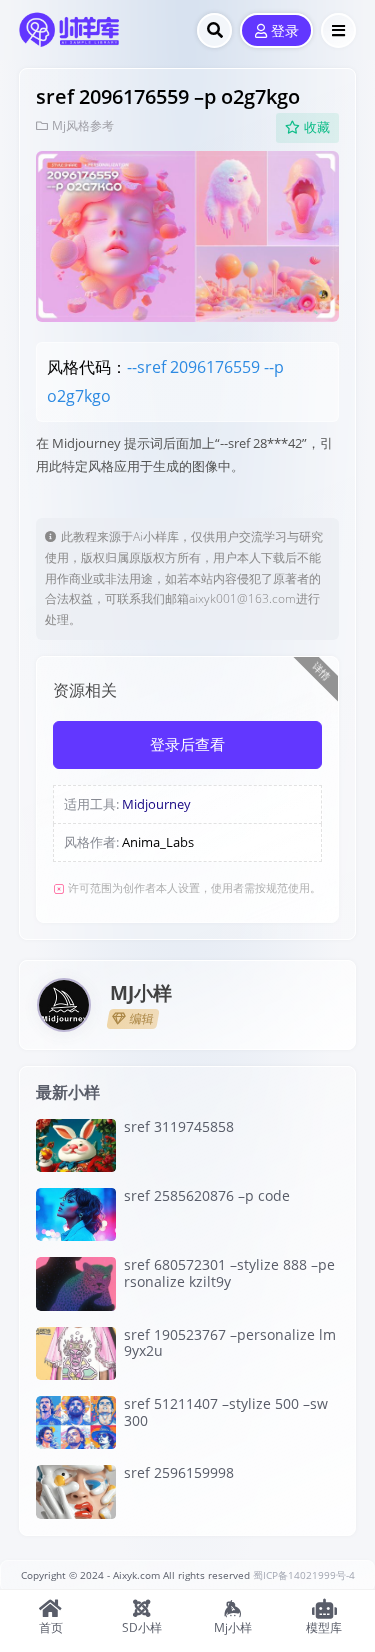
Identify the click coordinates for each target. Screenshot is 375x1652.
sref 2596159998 (179, 1472)
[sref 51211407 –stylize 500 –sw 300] (76, 1422)
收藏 (317, 127)
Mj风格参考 (83, 125)
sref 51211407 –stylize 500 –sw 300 (226, 1412)
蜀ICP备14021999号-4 (304, 1575)
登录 (285, 31)
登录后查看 (187, 745)
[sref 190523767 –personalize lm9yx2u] (76, 1353)
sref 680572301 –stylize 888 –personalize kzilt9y (229, 1273)
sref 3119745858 (179, 1126)
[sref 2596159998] (76, 1491)
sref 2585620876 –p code (207, 1195)
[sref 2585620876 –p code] (76, 1214)
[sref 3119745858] (76, 1145)
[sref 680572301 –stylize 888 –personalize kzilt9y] (76, 1283)
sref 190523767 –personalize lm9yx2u (230, 1343)
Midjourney (156, 804)
